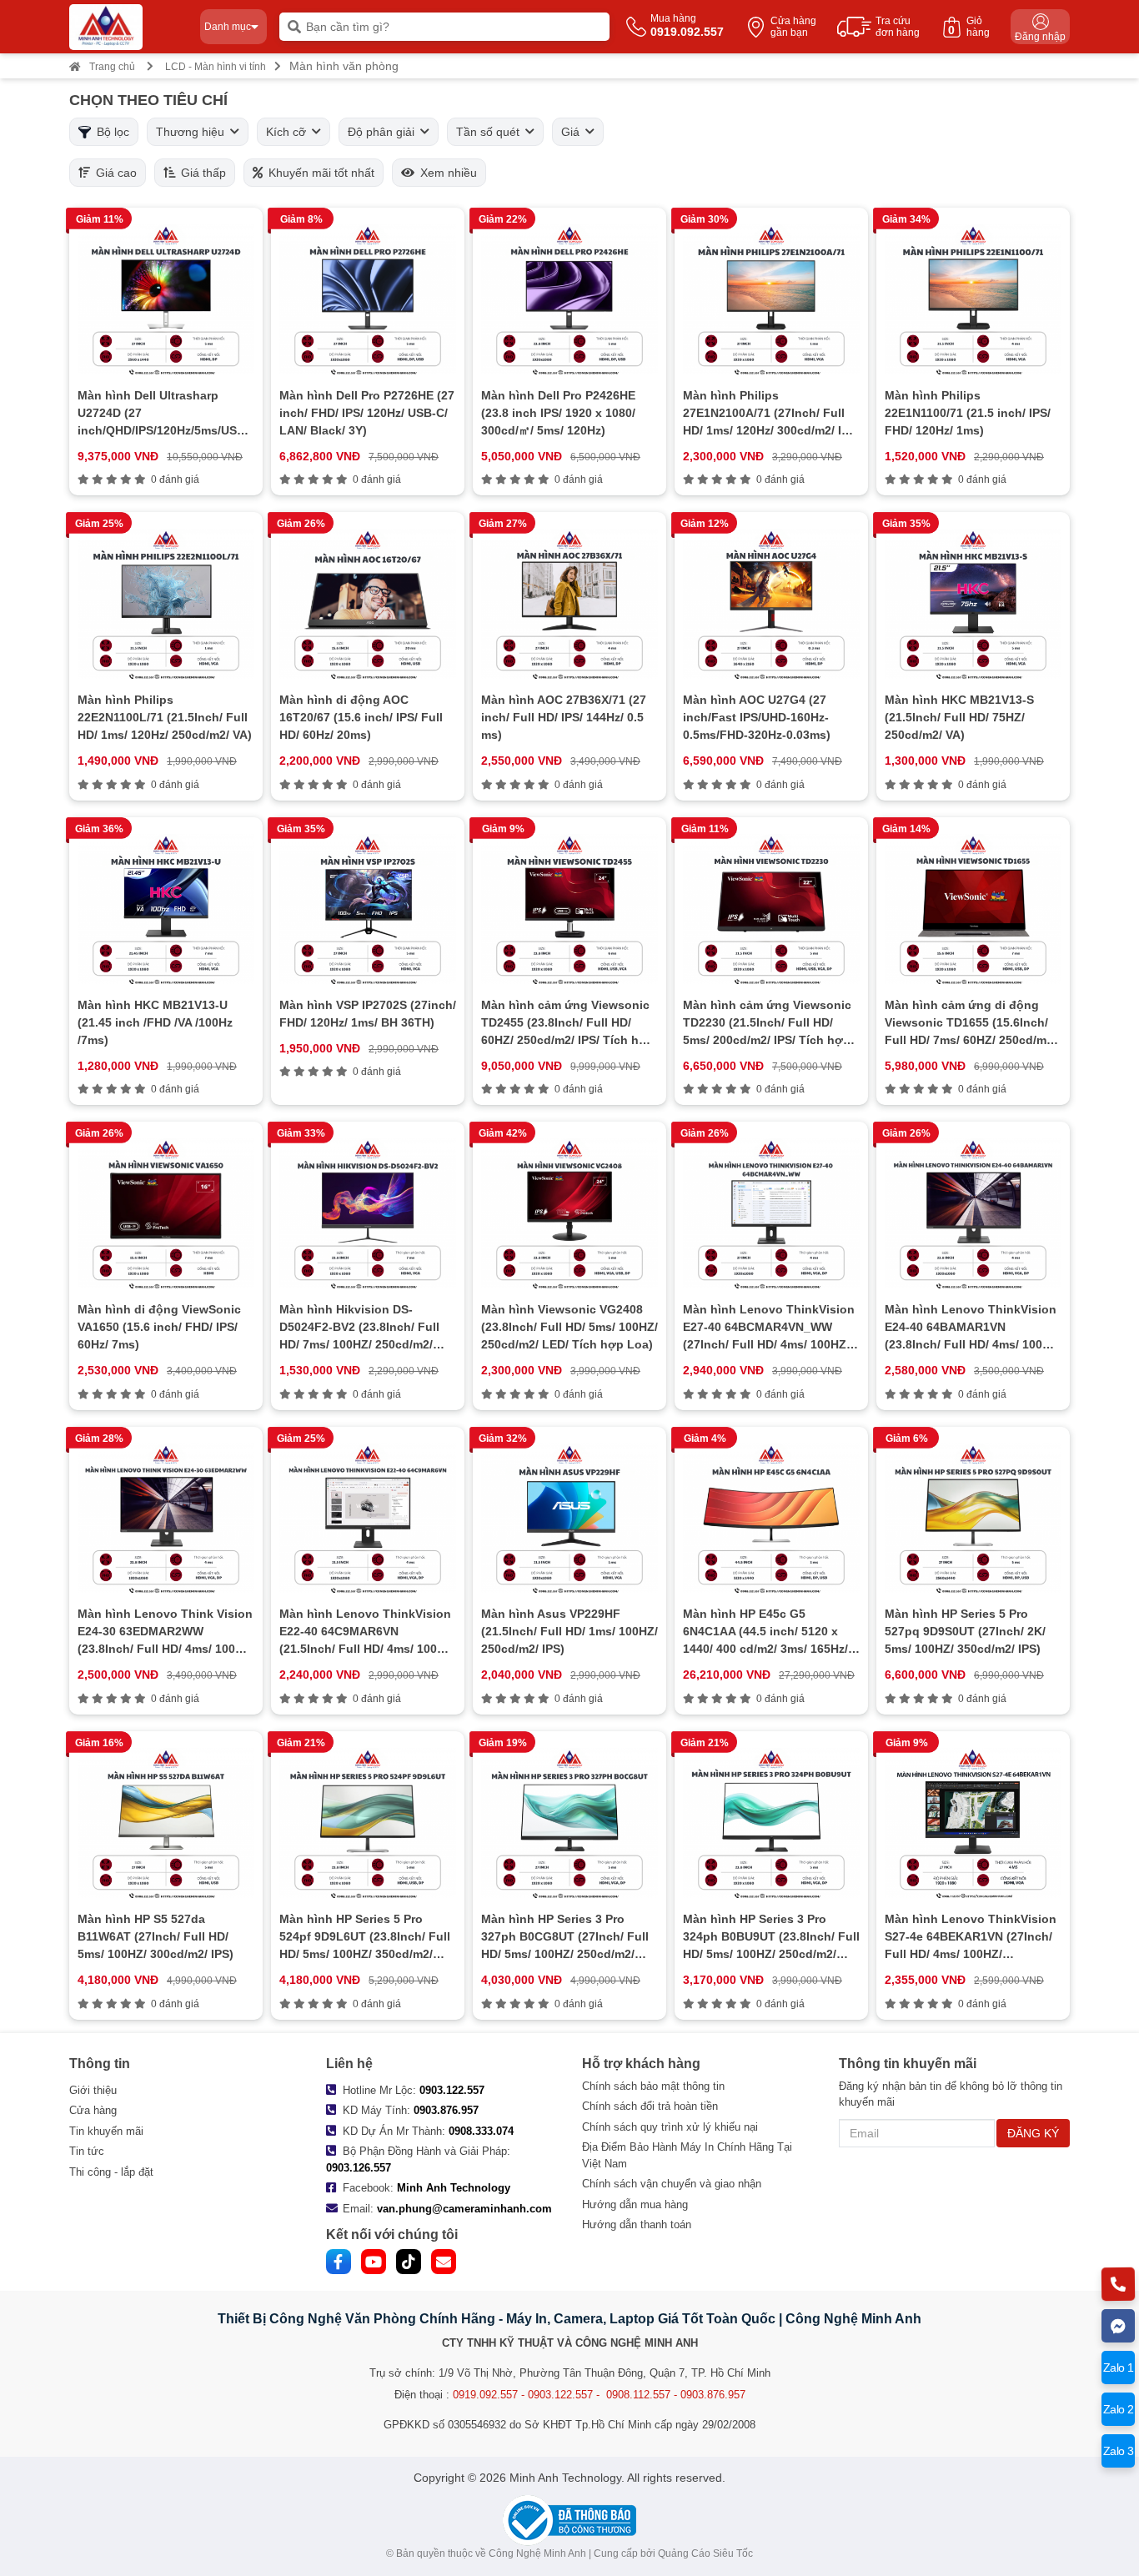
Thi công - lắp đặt (111, 2172)
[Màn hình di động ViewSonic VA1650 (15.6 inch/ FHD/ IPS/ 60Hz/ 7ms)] (166, 1213)
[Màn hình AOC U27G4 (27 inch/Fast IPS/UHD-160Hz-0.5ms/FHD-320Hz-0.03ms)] (771, 604)
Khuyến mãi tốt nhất (319, 173)
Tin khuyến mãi (106, 2131)
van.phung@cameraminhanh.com (464, 2209)
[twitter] (409, 2262)
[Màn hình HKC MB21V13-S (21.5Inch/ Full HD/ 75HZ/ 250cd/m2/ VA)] (973, 604)
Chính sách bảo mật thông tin (653, 2086)
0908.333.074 (481, 2131)
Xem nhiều (446, 173)
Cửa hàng (93, 2110)
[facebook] (339, 2262)
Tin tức (87, 2151)
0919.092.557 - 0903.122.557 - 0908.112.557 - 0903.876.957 (599, 2395)
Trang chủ (112, 67)
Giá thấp (201, 173)
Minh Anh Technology (454, 2188)
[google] (444, 2262)
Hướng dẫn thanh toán (637, 2224)
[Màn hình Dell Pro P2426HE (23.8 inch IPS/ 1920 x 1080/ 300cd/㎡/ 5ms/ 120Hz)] (569, 299)
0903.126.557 (359, 2168)
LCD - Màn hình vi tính (216, 67)
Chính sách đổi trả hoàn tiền (650, 2106)
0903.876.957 (446, 2110)
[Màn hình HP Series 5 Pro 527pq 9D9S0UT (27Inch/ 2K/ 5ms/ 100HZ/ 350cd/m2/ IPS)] (973, 1519)
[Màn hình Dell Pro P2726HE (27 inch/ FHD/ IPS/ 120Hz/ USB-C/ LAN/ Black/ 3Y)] (368, 299)
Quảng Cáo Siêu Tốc (705, 2553)
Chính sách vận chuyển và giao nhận (672, 2184)
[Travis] (128, 27)
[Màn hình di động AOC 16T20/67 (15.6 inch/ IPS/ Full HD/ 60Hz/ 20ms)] (368, 604)
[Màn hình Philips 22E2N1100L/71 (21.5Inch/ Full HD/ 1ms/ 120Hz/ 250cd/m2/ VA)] (166, 604)
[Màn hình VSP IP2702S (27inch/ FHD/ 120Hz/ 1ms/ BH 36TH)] (368, 909)
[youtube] (374, 2262)
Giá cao (113, 173)
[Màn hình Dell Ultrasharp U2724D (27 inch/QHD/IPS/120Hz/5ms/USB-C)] (166, 299)
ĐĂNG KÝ (1033, 2133)
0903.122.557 (452, 2090)
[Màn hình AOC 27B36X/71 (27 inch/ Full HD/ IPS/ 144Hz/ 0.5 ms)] (569, 604)
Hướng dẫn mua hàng (635, 2204)
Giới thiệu (93, 2090)
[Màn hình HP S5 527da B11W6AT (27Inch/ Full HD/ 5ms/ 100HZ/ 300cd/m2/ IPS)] (166, 1823)
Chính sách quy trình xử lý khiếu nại (670, 2127)
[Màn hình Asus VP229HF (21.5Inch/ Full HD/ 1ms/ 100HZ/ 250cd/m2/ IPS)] (569, 1519)
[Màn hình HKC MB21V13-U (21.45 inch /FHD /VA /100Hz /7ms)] (166, 909)
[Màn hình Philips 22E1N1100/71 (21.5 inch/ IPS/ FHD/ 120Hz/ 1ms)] (973, 299)
